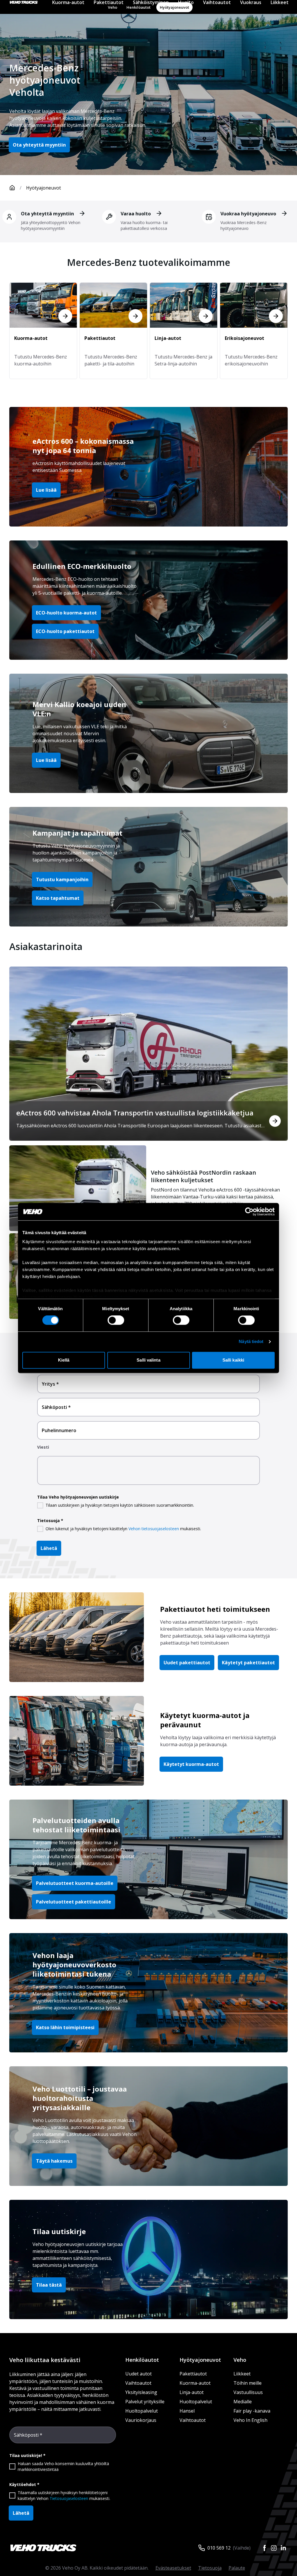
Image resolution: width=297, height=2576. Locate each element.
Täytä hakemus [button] (54, 2161)
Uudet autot (138, 2374)
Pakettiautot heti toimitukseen (215, 1609)
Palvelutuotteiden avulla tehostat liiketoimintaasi (76, 1825)
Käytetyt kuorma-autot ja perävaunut (205, 1720)
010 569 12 (219, 2548)
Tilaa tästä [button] (49, 2285)
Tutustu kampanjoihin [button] (62, 879)
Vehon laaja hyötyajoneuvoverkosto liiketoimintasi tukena (74, 1965)
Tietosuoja (210, 2568)
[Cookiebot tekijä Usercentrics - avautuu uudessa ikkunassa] (249, 1212)
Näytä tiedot (251, 1342)
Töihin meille (248, 2383)
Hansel (187, 2411)
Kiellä (64, 1360)
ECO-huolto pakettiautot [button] (65, 631)
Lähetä (49, 1548)
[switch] (116, 1320)
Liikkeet (242, 2374)
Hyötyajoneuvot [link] (44, 188)
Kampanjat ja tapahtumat (77, 833)
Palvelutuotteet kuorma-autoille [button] (75, 1883)
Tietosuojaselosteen (69, 2498)
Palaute (237, 2568)
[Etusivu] (12, 188)
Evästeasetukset (173, 2568)
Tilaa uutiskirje (59, 2231)
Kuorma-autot (195, 2383)
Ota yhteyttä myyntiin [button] (39, 145)
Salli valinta (148, 1360)
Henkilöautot (142, 2360)
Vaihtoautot (138, 2383)
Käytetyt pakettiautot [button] (248, 1663)
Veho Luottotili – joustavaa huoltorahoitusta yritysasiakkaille (80, 2098)
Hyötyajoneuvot (200, 2360)
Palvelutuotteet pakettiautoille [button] (74, 1902)
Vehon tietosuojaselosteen (154, 1529)
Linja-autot (192, 2392)
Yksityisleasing (141, 2392)
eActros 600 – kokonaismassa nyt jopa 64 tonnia (83, 446)
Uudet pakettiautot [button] (187, 1663)
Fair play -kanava (252, 2411)
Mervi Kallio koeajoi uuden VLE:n (79, 709)
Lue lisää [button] (46, 490)
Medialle (243, 2402)
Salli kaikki (233, 1360)
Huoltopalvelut (142, 2411)
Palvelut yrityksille (145, 2402)
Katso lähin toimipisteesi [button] (65, 2027)
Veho (240, 2360)
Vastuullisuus (248, 2392)
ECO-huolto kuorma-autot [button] (66, 613)
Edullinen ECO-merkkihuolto (82, 566)
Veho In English (250, 2420)
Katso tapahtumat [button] (58, 898)
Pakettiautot (193, 2374)
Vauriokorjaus (141, 2420)
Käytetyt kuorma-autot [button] (191, 1764)
